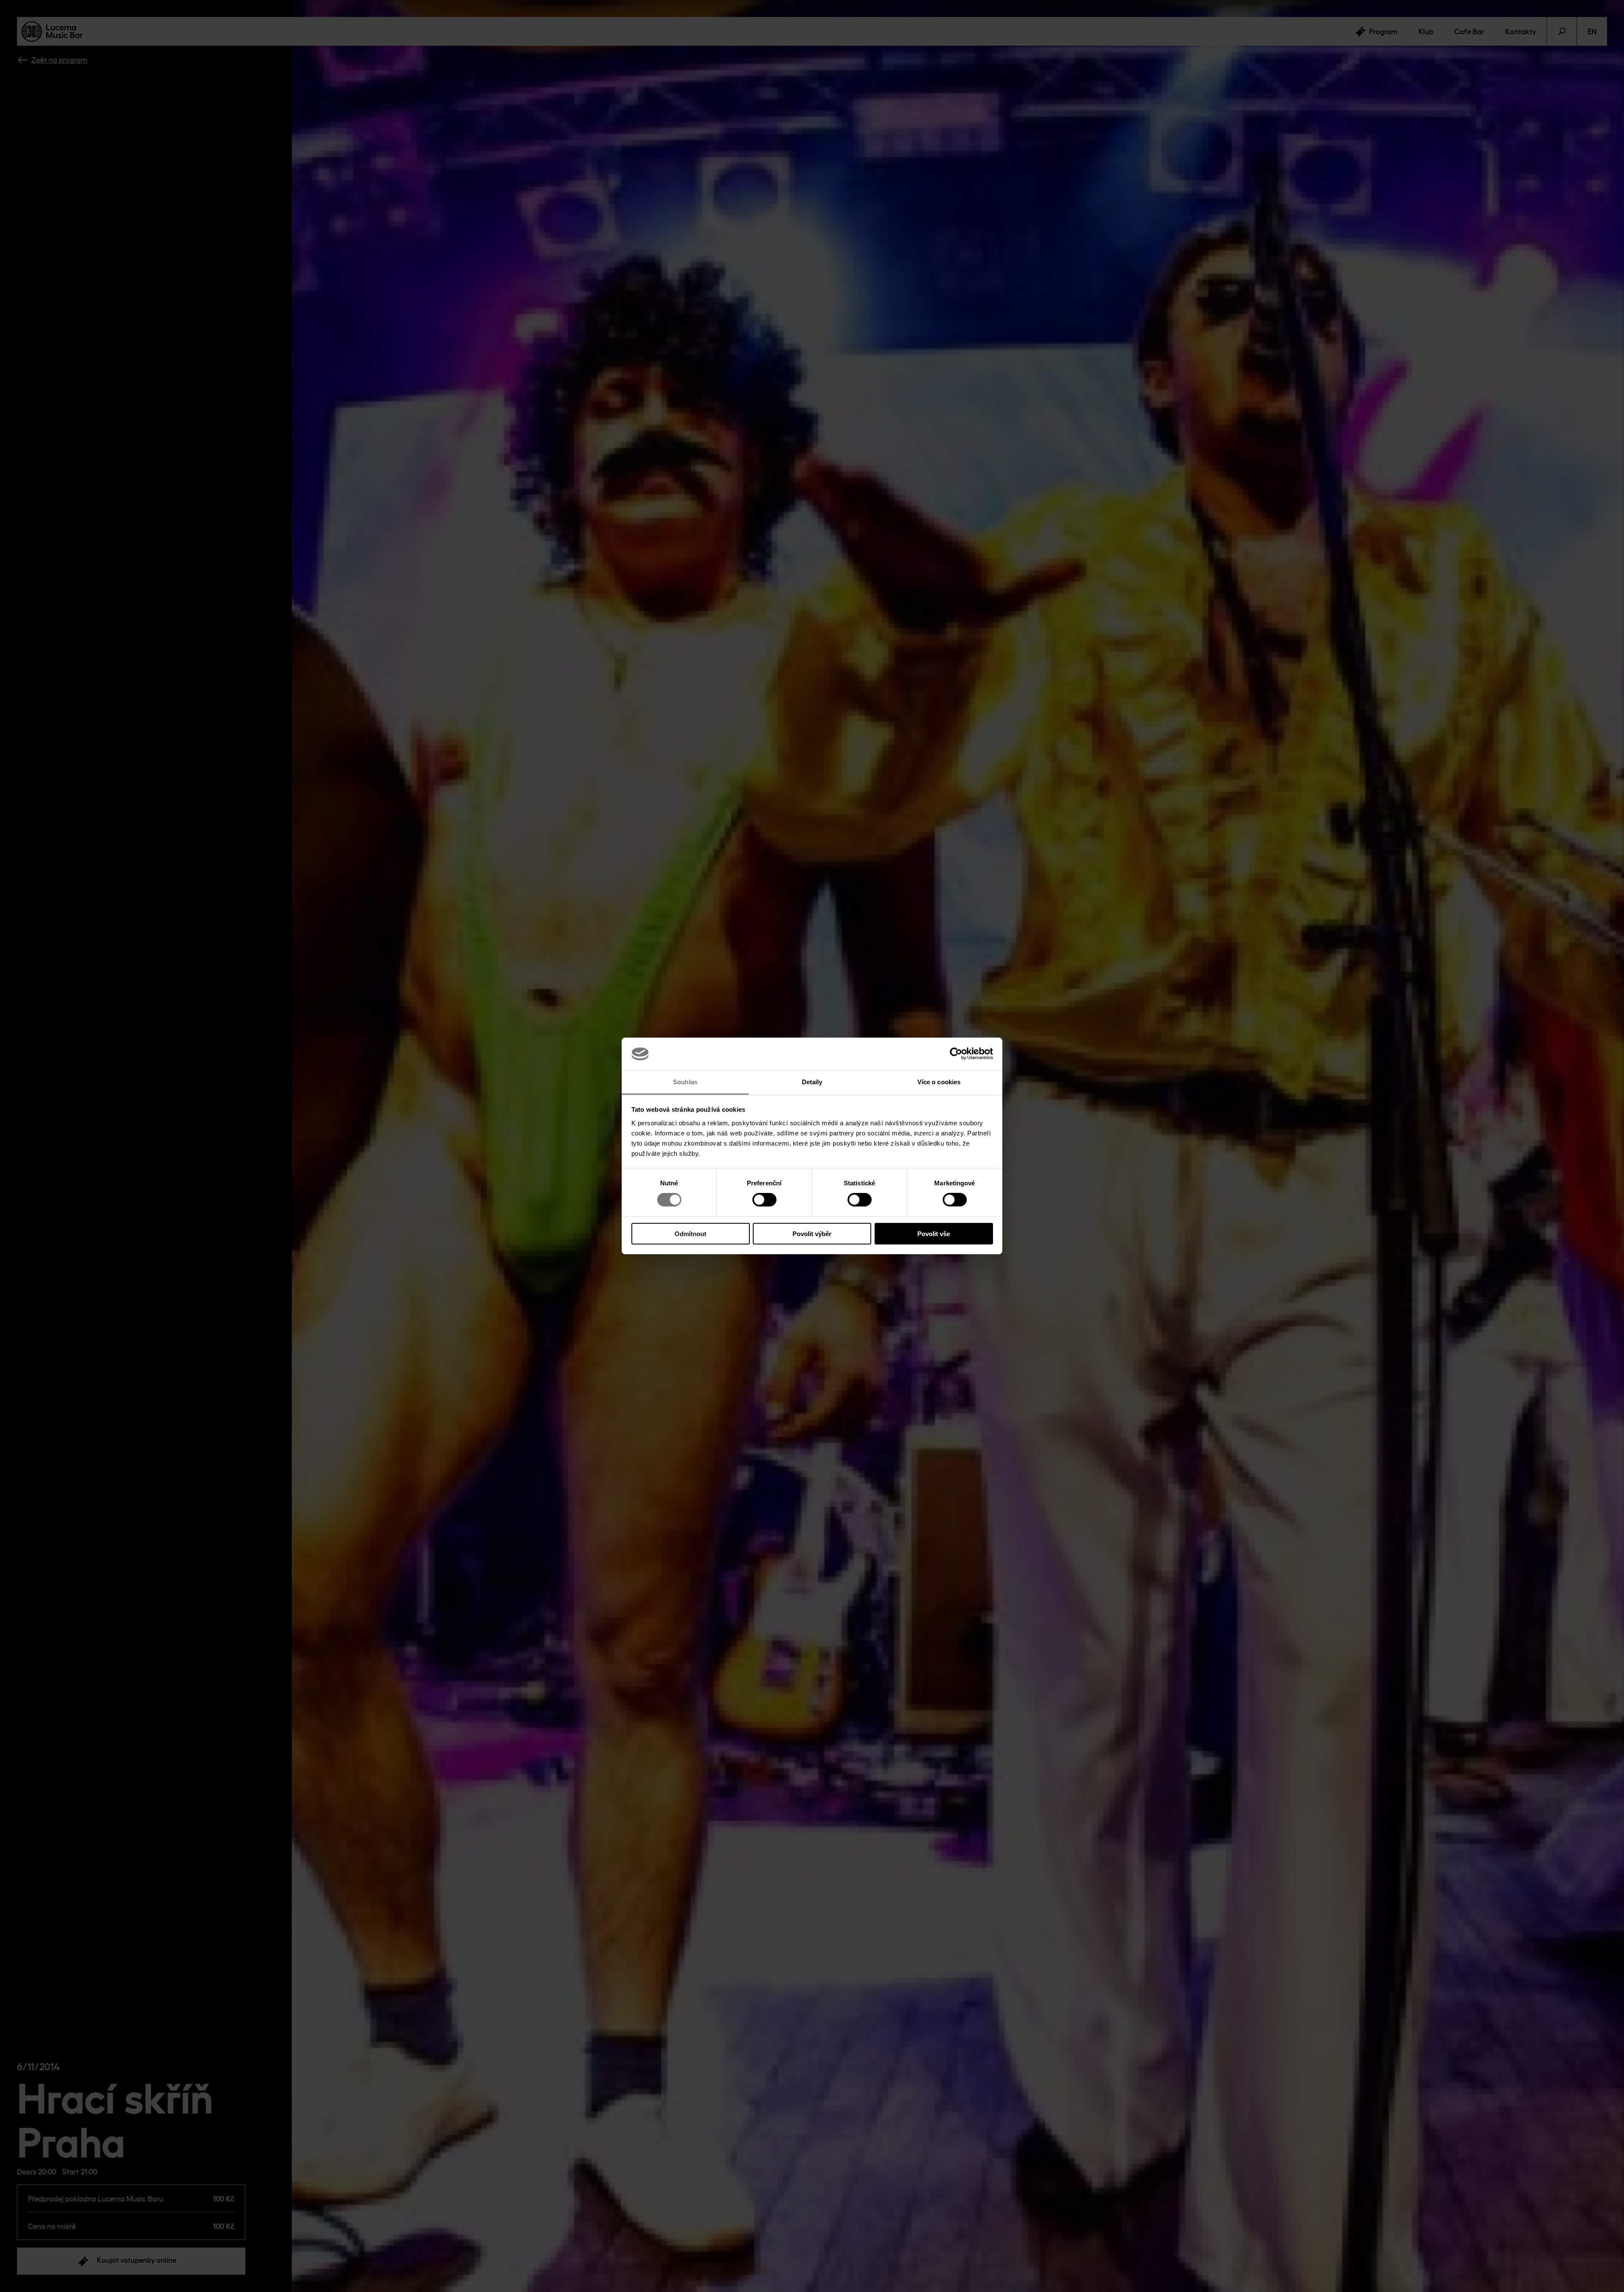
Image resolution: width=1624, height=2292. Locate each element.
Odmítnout (690, 1233)
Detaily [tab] (812, 1082)
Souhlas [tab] (685, 1082)
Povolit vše (934, 1233)
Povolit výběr (812, 1233)
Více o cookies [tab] (939, 1082)
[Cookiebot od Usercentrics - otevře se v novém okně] (956, 1054)
